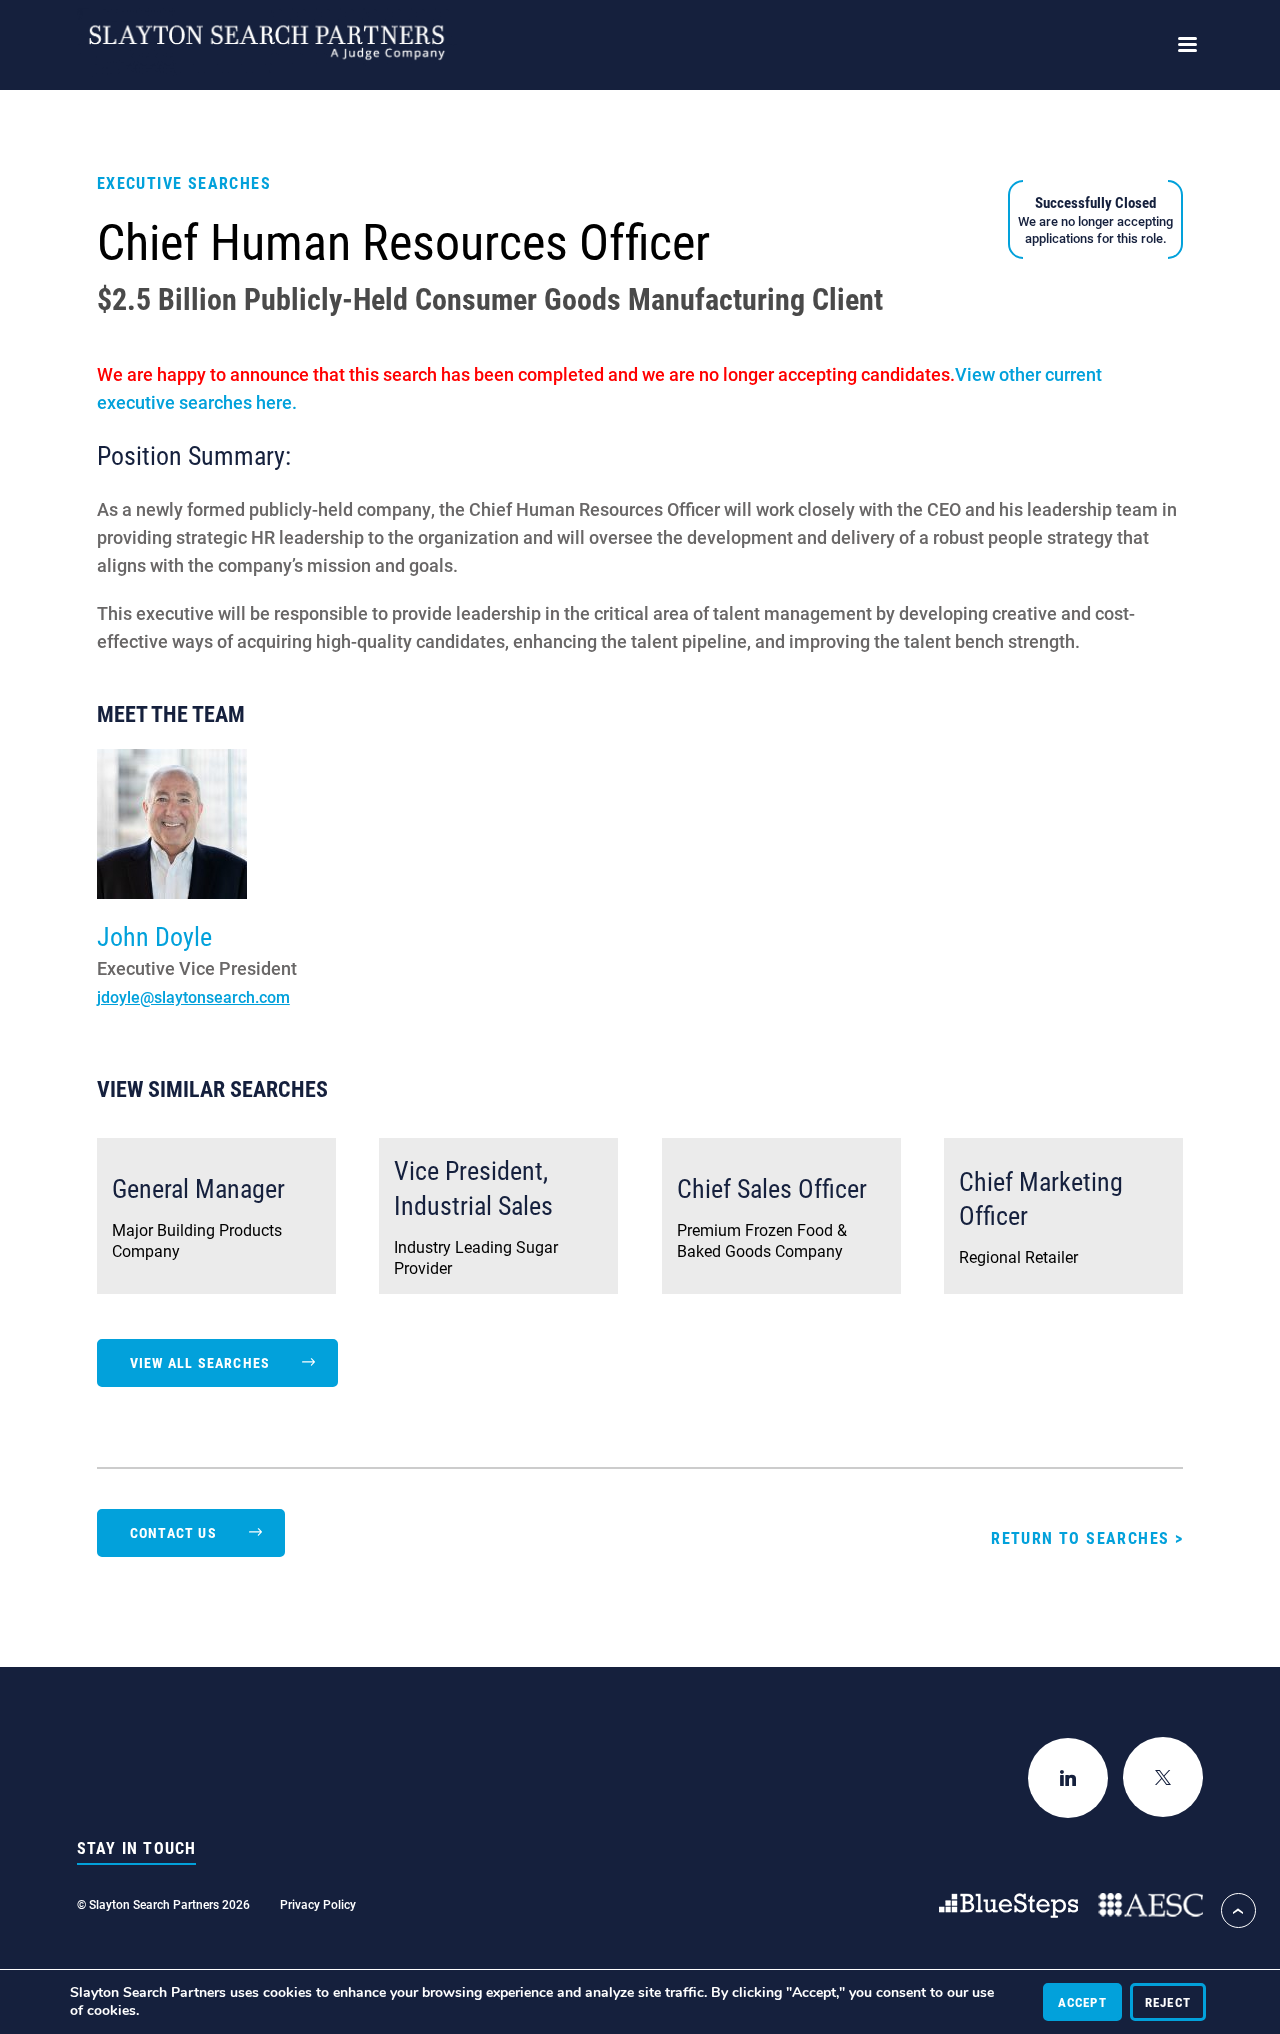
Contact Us (173, 1532)
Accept (1082, 2002)
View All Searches (200, 1362)
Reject (1168, 2002)
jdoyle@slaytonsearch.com (193, 996)
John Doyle (154, 936)
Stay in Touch (137, 1848)
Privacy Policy (318, 1904)
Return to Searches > (1087, 1537)
